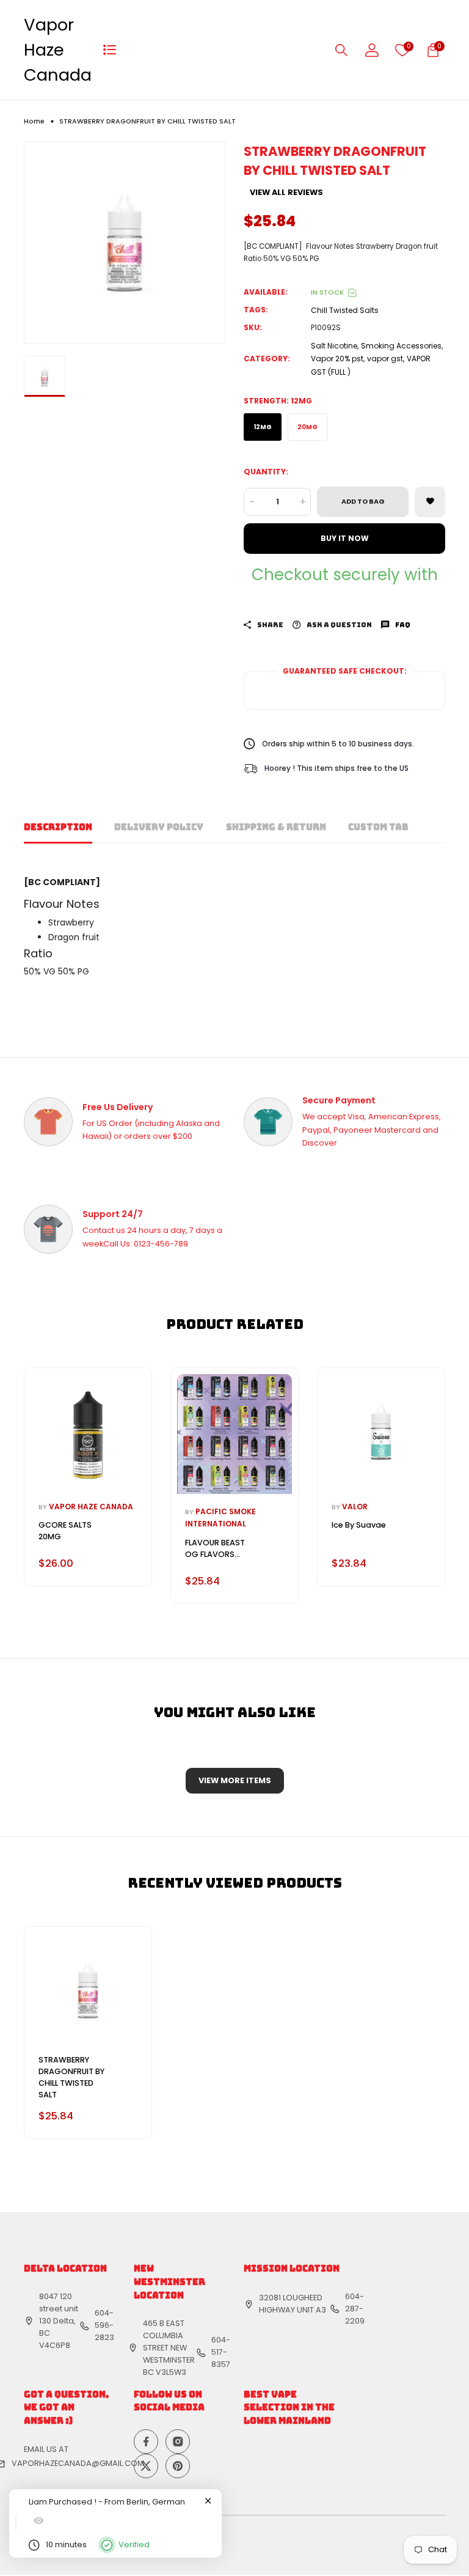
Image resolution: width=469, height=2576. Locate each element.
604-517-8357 (221, 2352)
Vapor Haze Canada (58, 50)
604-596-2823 (104, 2325)
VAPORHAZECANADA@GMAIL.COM (78, 2463)
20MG (307, 427)
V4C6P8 (55, 2345)
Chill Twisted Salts (345, 310)
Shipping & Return (276, 827)
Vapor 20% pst (337, 359)
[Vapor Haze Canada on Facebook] (146, 2442)
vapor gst (385, 359)
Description (58, 827)
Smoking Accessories (401, 346)
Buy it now (345, 538)
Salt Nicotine (334, 346)
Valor (355, 1507)
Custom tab (378, 827)
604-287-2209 (355, 2309)
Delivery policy (159, 827)
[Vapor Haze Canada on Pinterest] (178, 2466)
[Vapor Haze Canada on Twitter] (146, 2466)
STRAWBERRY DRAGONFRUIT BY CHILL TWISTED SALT (71, 2077)
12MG (263, 427)
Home (34, 121)
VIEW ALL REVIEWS (286, 193)
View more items (235, 1780)
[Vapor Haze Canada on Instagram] (178, 2442)
